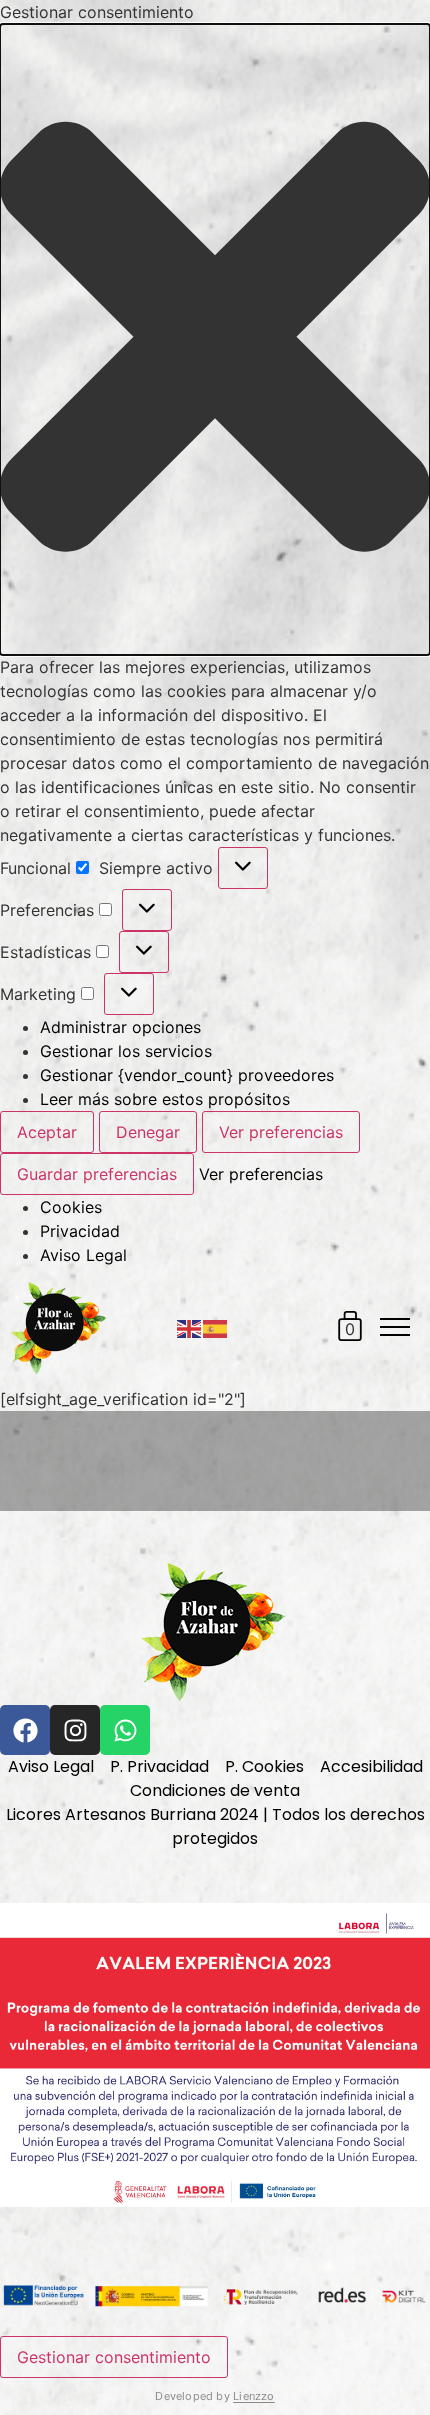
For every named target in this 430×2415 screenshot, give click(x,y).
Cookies (71, 1207)
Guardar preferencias (97, 1174)
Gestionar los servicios (126, 1051)
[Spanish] (216, 1327)
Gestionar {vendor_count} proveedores (187, 1075)
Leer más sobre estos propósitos (165, 1099)
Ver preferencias (281, 1132)
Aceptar (47, 1132)
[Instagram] (75, 1730)
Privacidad (80, 1231)
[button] (215, 339)
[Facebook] (25, 1730)
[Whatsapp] (125, 1730)
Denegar (148, 1132)
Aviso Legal (83, 1255)
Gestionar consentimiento (114, 2357)
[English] (190, 1327)
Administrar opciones (120, 1027)
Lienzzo (254, 2396)
